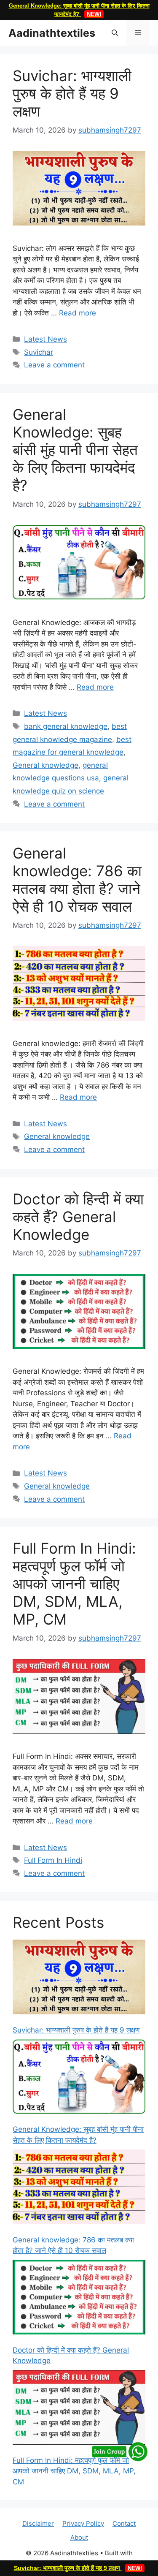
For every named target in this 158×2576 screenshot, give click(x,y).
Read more (78, 313)
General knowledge (46, 765)
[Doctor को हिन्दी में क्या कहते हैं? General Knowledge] (79, 2299)
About (79, 2537)
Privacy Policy (83, 2523)
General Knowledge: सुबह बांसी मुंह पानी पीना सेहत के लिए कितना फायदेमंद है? (75, 450)
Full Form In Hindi (53, 1860)
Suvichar (39, 352)
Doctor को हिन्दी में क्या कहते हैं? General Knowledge (78, 1217)
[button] (115, 33)
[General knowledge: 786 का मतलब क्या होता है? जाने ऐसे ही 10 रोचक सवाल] (79, 2189)
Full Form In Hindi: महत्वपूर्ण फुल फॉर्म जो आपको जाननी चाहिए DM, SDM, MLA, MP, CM (74, 1584)
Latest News (46, 339)
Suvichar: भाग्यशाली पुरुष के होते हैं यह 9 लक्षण (78, 2568)
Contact (124, 2523)
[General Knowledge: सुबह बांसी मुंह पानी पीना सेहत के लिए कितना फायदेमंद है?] (79, 2078)
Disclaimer (38, 2523)
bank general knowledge (66, 726)
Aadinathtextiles (52, 33)
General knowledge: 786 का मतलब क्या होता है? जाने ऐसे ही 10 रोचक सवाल (77, 880)
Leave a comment (54, 365)
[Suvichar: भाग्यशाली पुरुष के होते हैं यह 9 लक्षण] (79, 1979)
